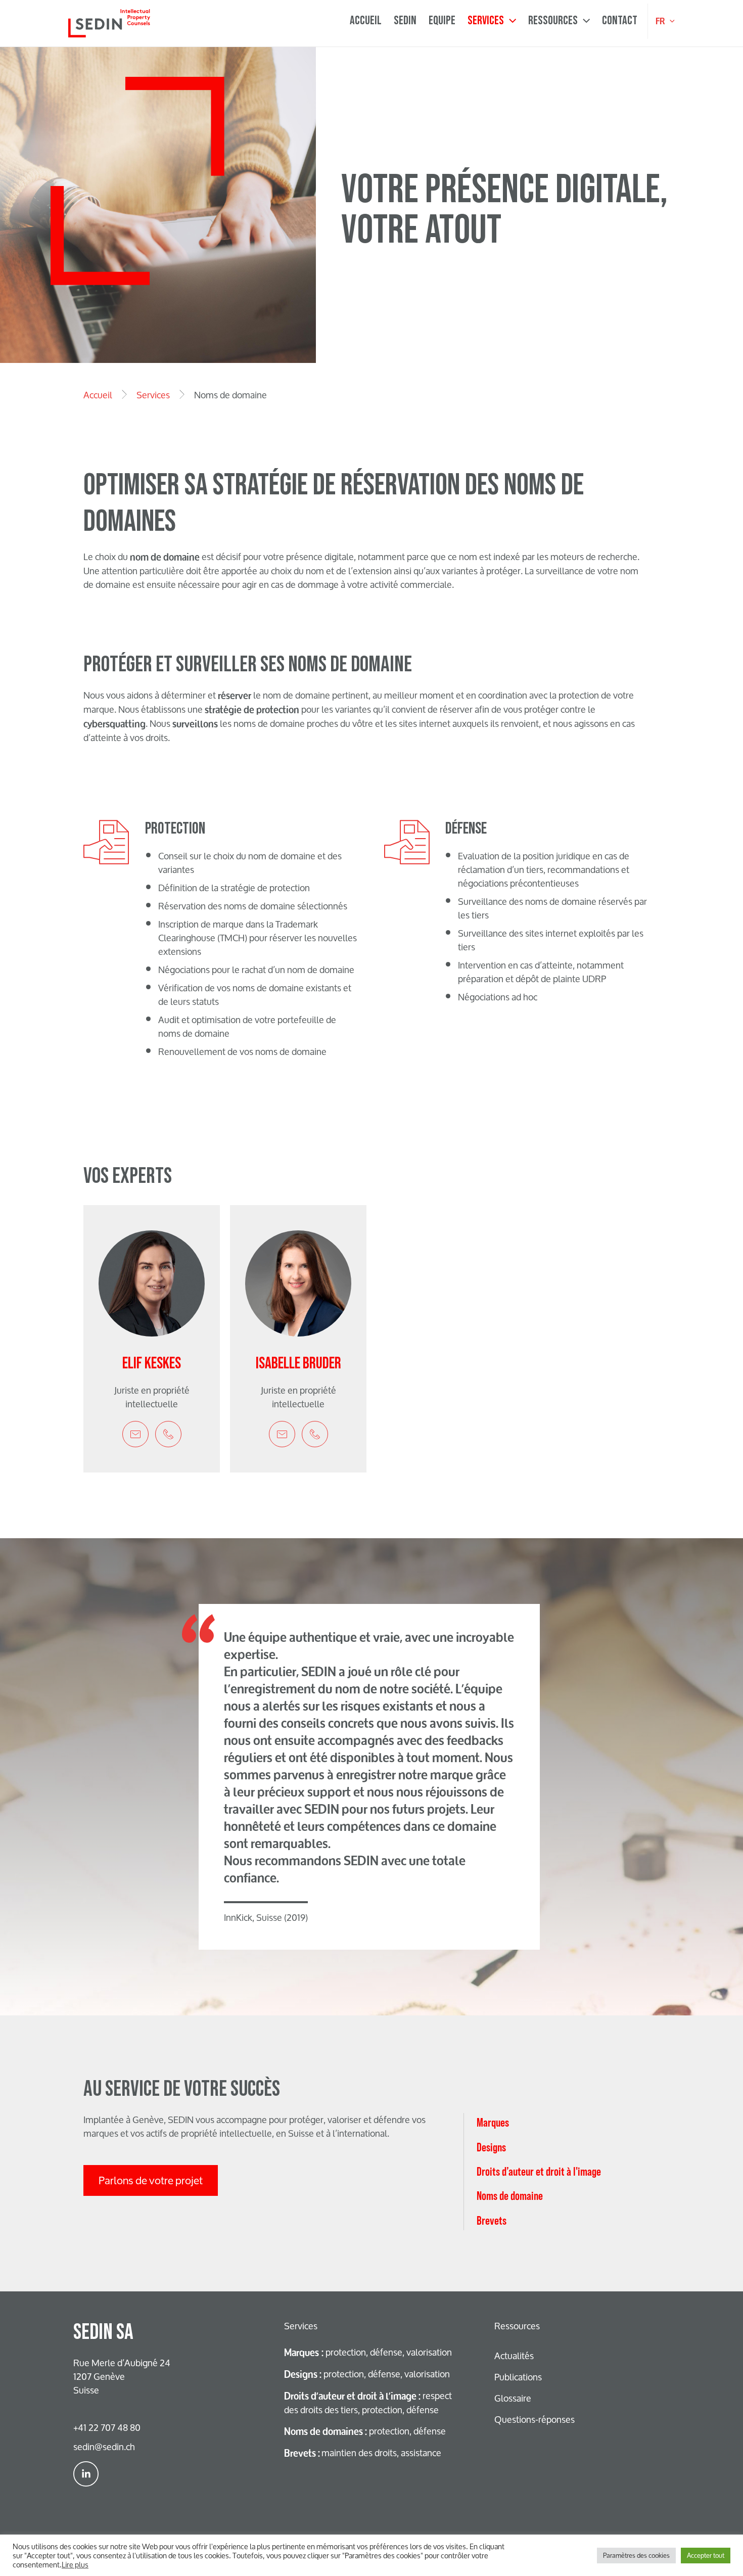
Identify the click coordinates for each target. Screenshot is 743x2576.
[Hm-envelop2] (135, 1434)
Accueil (366, 21)
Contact (620, 21)
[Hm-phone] (168, 1434)
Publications (518, 2377)
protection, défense (365, 2431)
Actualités (514, 2356)
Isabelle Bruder (298, 1364)
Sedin (405, 21)
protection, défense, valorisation (368, 2352)
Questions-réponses (535, 2419)
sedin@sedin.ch (104, 2447)
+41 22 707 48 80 (107, 2427)
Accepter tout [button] (706, 2555)
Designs (491, 2147)
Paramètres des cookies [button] (636, 2555)
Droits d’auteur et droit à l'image (539, 2171)
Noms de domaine (510, 2196)
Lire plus (75, 2564)
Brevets (492, 2220)
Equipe (442, 21)
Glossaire (513, 2398)
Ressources (553, 21)
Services (486, 21)
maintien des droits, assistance (363, 2453)
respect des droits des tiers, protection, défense (368, 2403)
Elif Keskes (152, 1364)
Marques (493, 2122)
